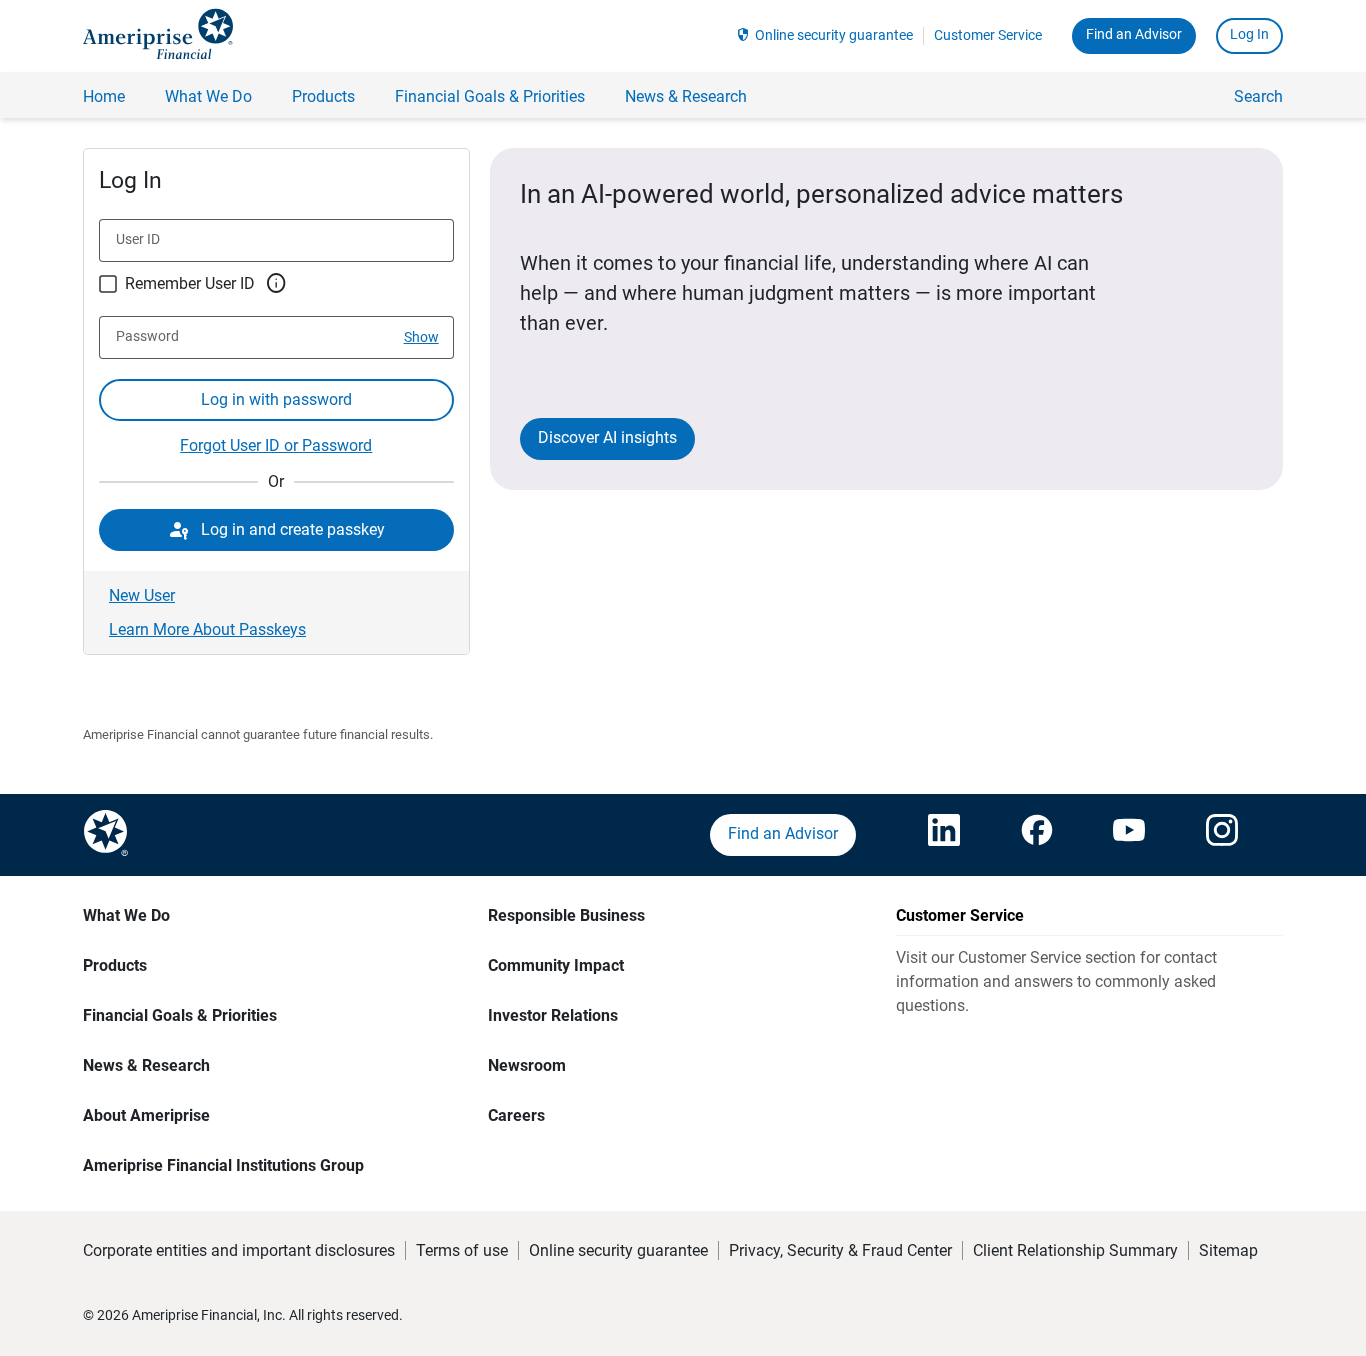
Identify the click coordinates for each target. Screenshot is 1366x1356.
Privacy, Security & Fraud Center (840, 1250)
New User (142, 595)
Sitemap (1228, 1250)
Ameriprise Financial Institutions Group (223, 1165)
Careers (516, 1115)
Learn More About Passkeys (207, 629)
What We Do (126, 915)
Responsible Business (566, 915)
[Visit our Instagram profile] (1222, 835)
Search (1258, 96)
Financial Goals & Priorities (180, 1015)
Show (421, 337)
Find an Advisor (1134, 34)
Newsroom (527, 1065)
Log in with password (276, 399)
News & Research (146, 1065)
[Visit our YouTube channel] (1129, 835)
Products (115, 965)
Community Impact (556, 965)
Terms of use (462, 1250)
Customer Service (988, 35)
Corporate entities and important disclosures (239, 1250)
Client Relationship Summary (1075, 1250)
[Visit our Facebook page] (1037, 835)
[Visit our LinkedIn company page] (944, 835)
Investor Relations (553, 1015)
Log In (1249, 34)
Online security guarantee (834, 35)
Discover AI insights (607, 437)
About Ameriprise (146, 1115)
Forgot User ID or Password (276, 445)
